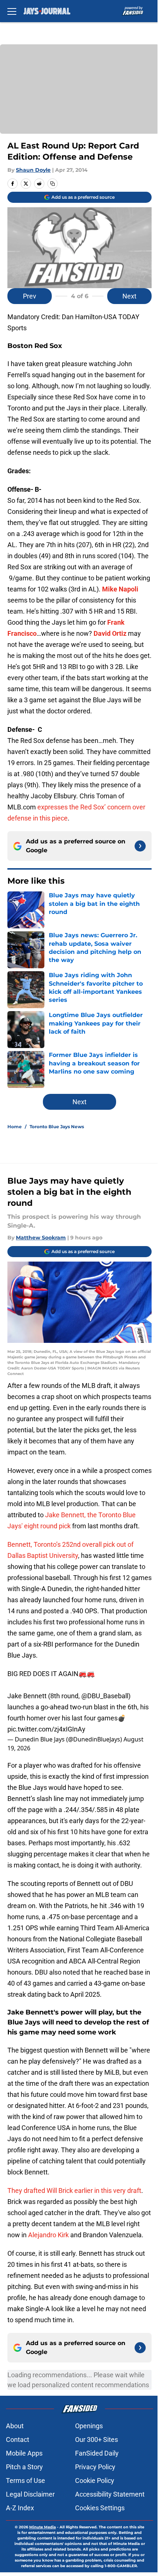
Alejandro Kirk (48, 2235)
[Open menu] (12, 11)
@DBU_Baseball (105, 1696)
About (15, 2426)
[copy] (53, 184)
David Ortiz (110, 633)
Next (129, 296)
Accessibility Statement (110, 2494)
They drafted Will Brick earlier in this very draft (74, 2191)
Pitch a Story (24, 2467)
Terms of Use (26, 2481)
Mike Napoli (120, 589)
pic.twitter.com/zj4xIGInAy (46, 1729)
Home (15, 1127)
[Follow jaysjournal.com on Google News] (140, 846)
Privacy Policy (95, 2467)
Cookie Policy (95, 2481)
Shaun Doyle (33, 170)
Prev (30, 296)
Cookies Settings (100, 2508)
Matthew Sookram (41, 1238)
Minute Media (43, 2527)
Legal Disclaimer (30, 2494)
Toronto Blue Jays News (57, 1127)
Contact (18, 2439)
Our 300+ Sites (97, 2439)
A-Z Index (20, 2508)
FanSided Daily (97, 2453)
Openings (89, 2426)
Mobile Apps (24, 2453)
